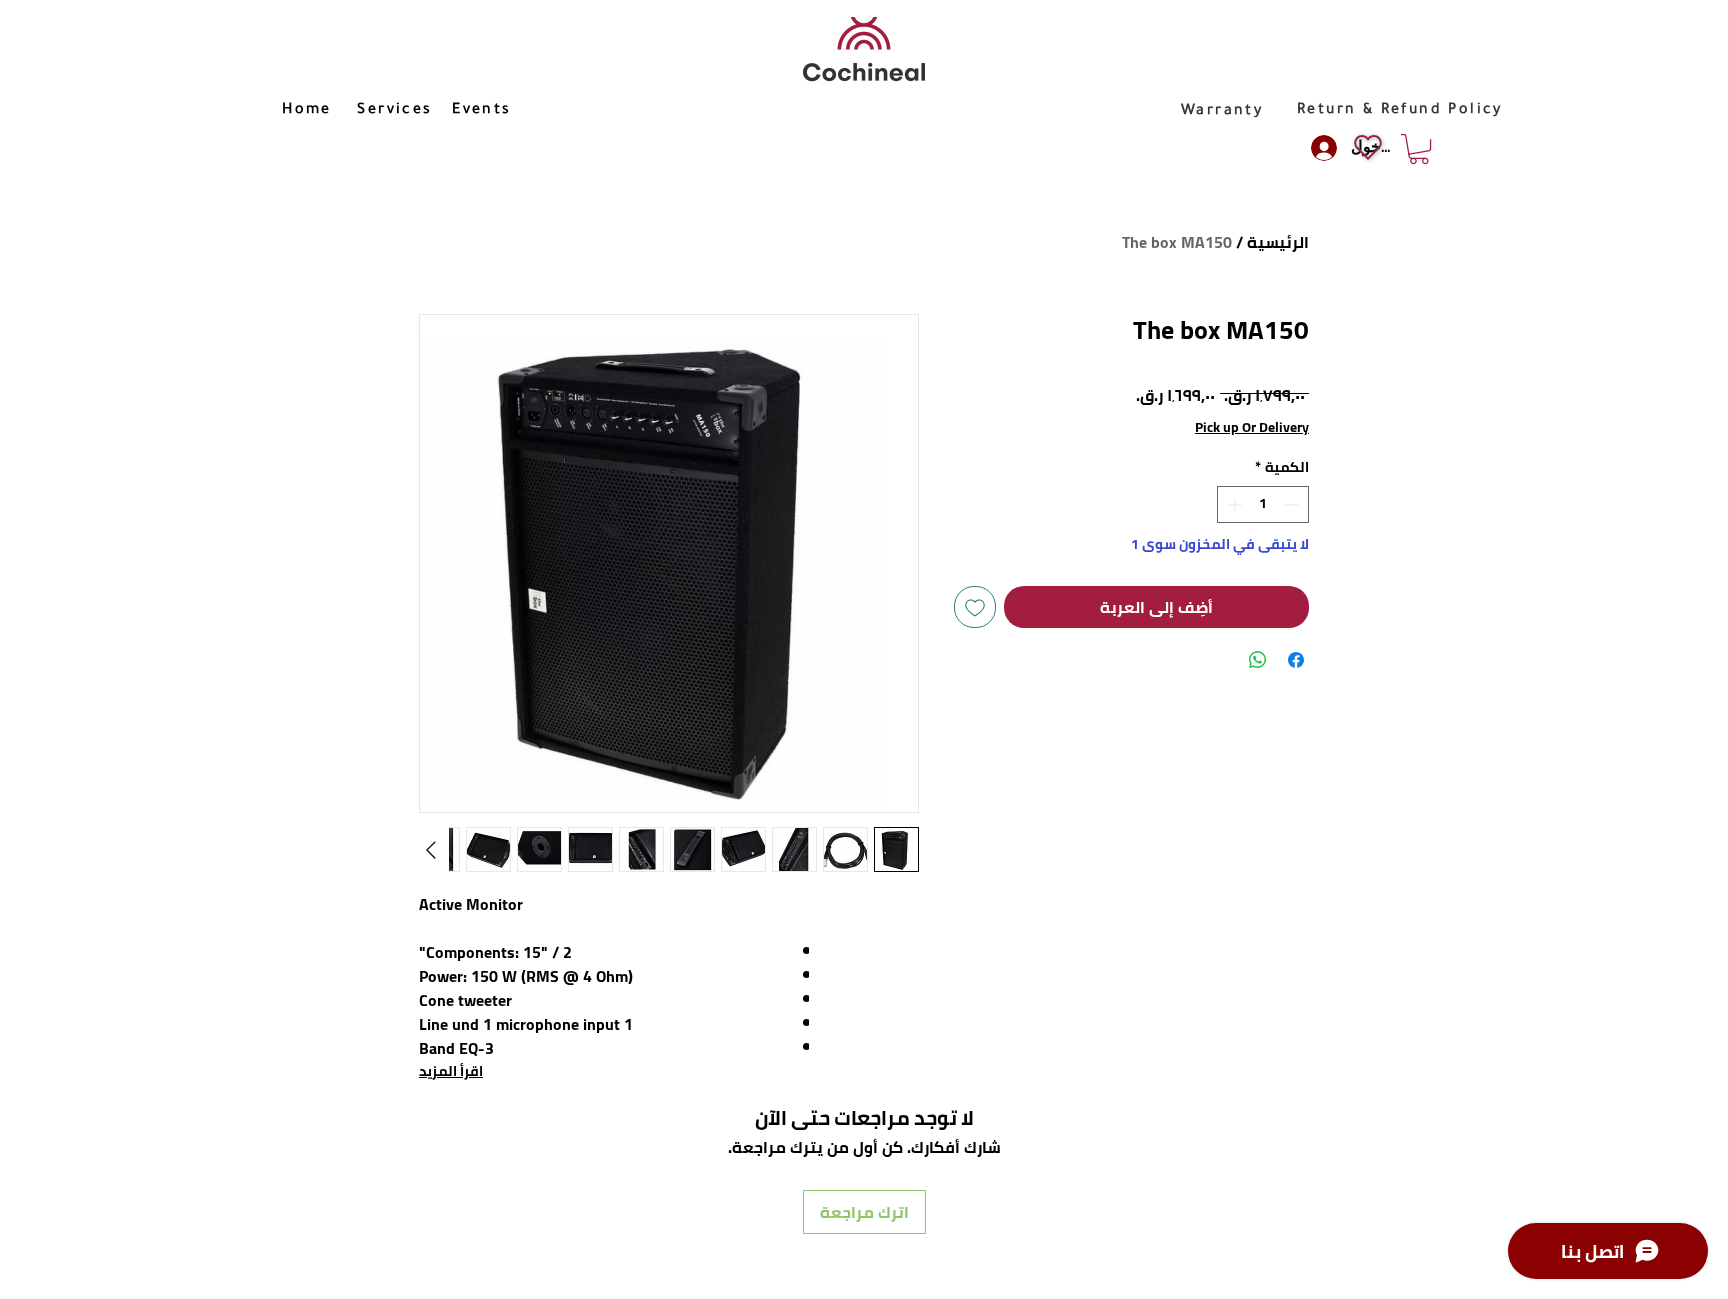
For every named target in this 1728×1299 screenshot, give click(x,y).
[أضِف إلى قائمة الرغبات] (975, 607)
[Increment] (1232, 504)
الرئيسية (1278, 242)
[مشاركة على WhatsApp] (1258, 660)
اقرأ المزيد (451, 1071)
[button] (1419, 149)
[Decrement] (1293, 504)
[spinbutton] (1263, 504)
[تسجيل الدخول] (1321, 148)
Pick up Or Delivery (1252, 428)
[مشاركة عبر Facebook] (1296, 660)
